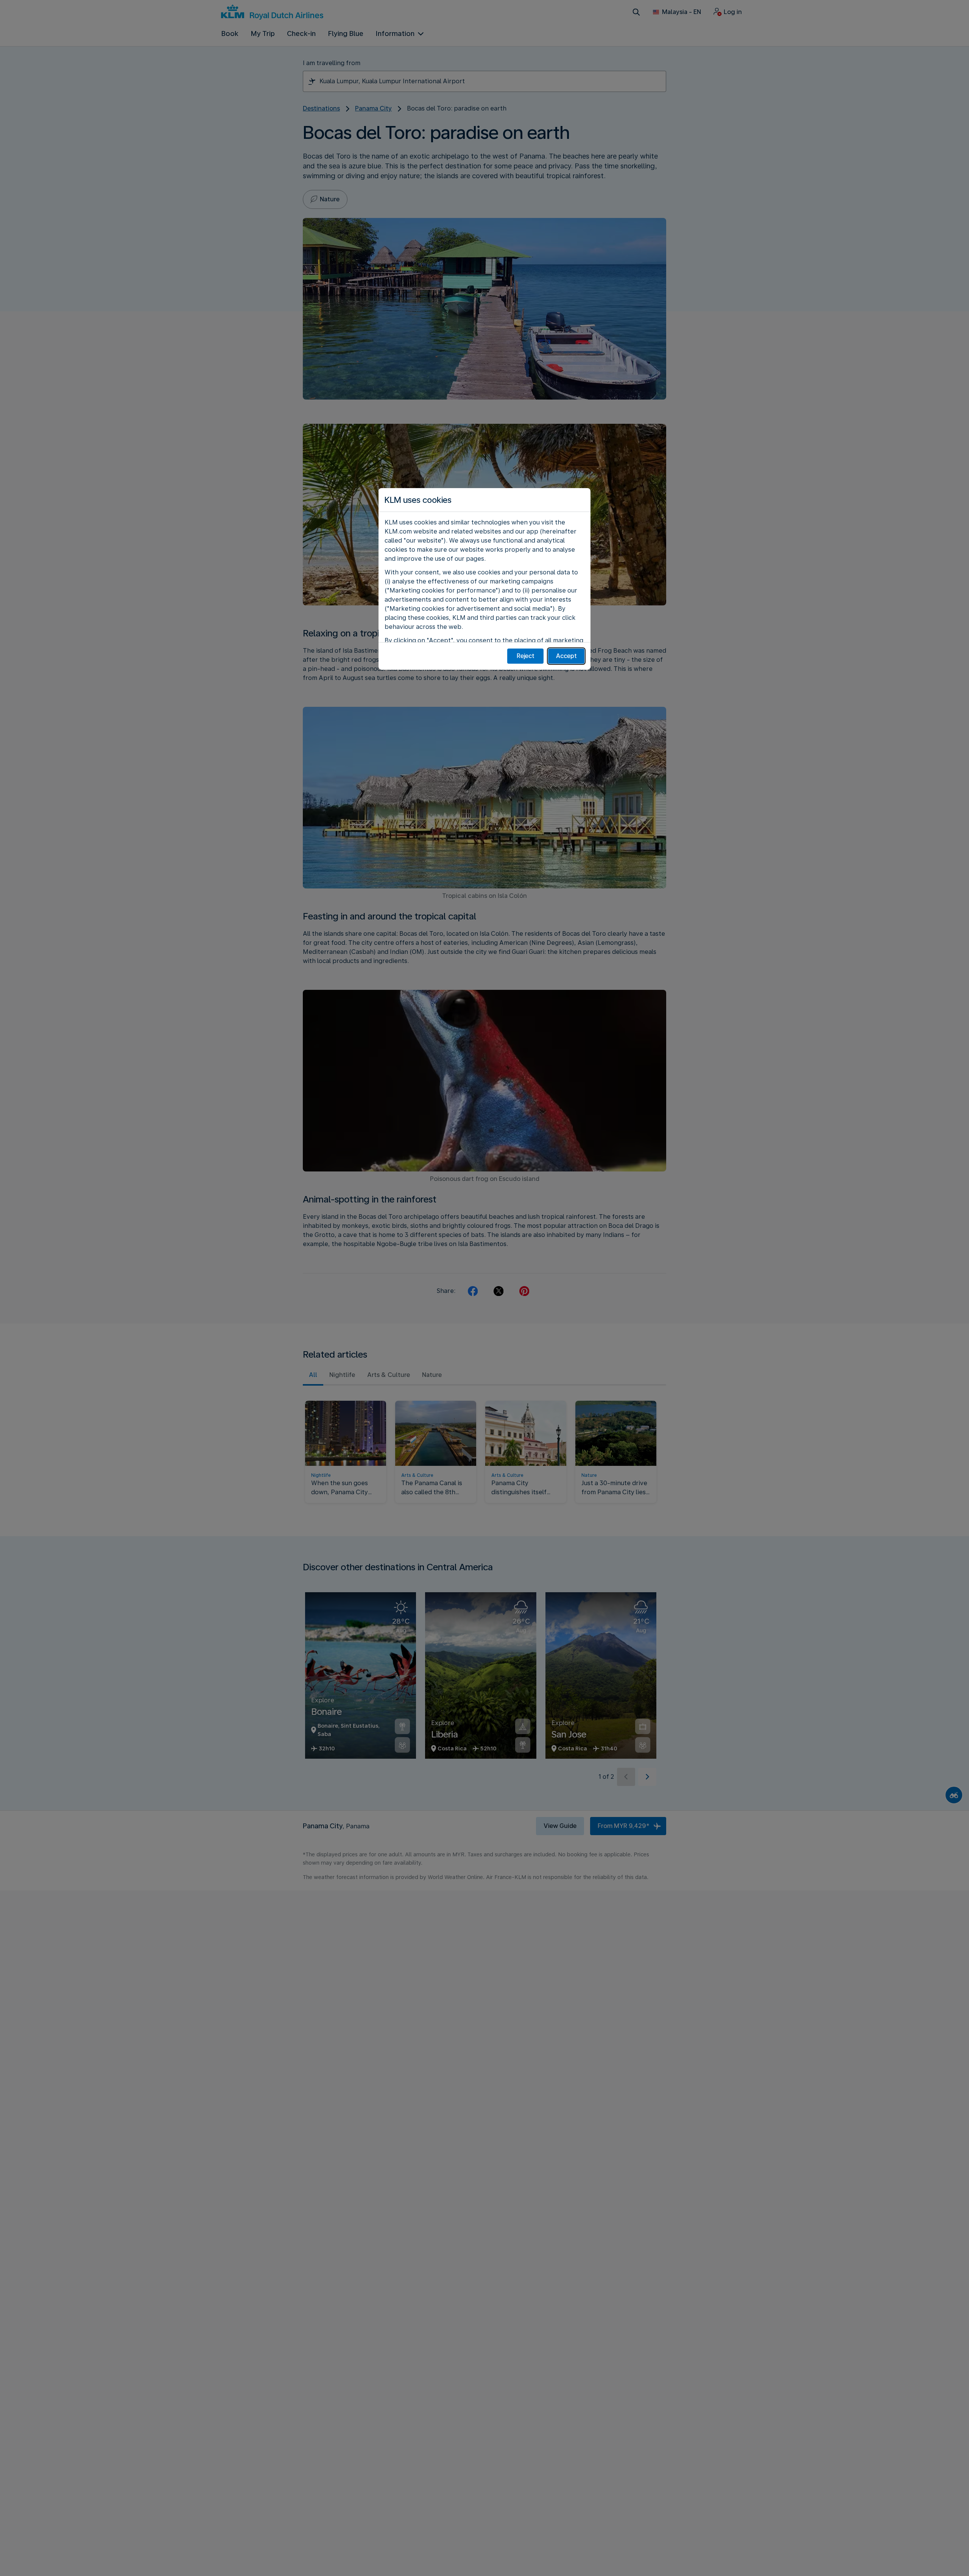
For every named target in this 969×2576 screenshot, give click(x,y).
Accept (566, 656)
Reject (526, 656)
